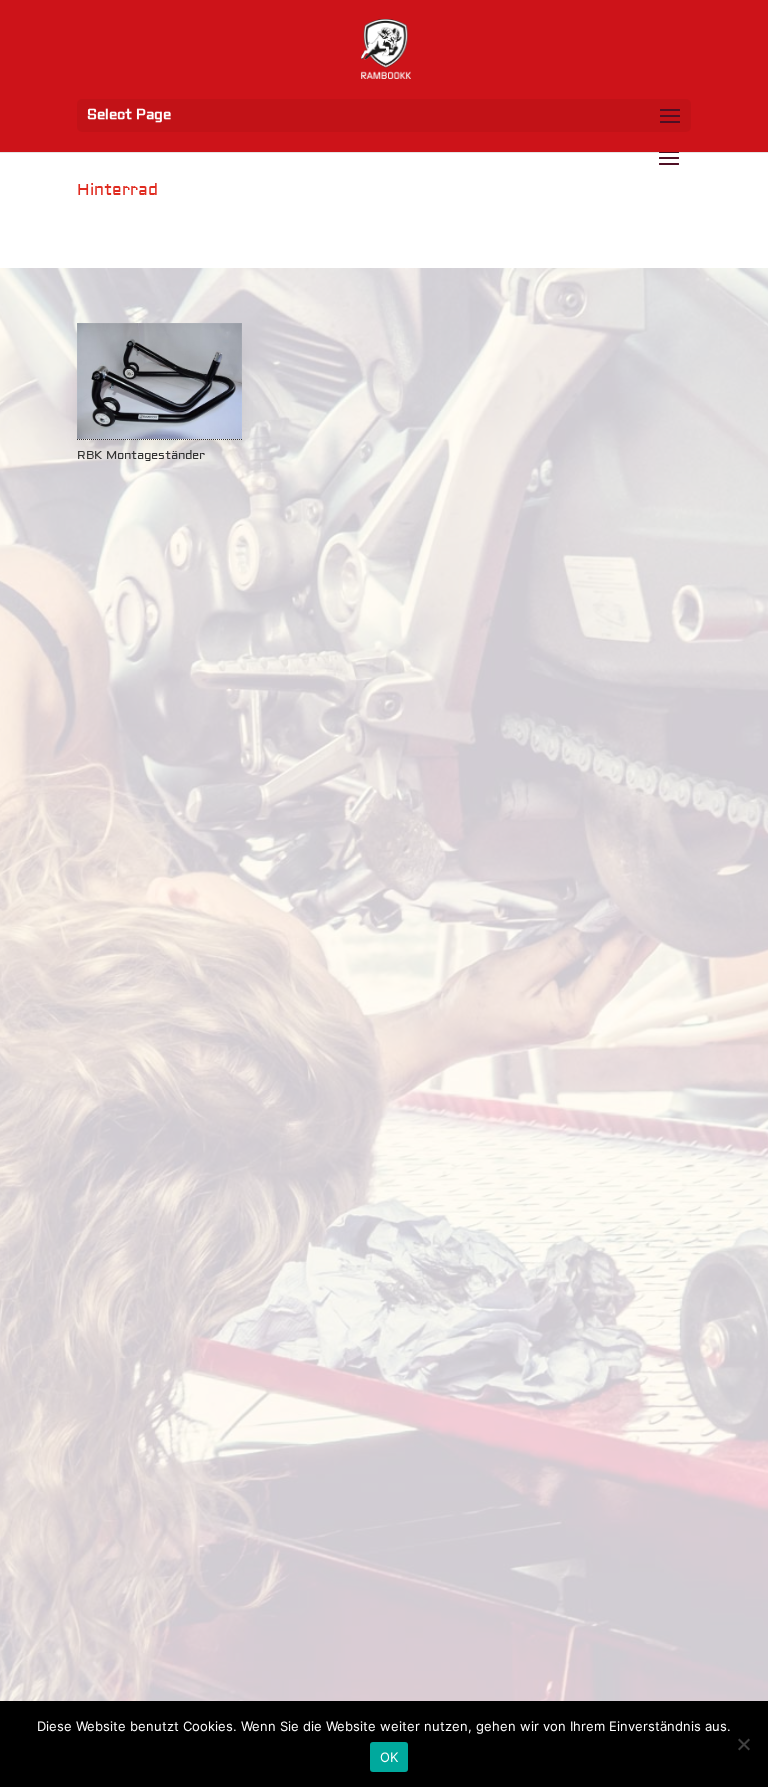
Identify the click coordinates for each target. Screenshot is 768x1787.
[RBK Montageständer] (159, 381)
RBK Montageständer (141, 455)
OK (389, 1757)
